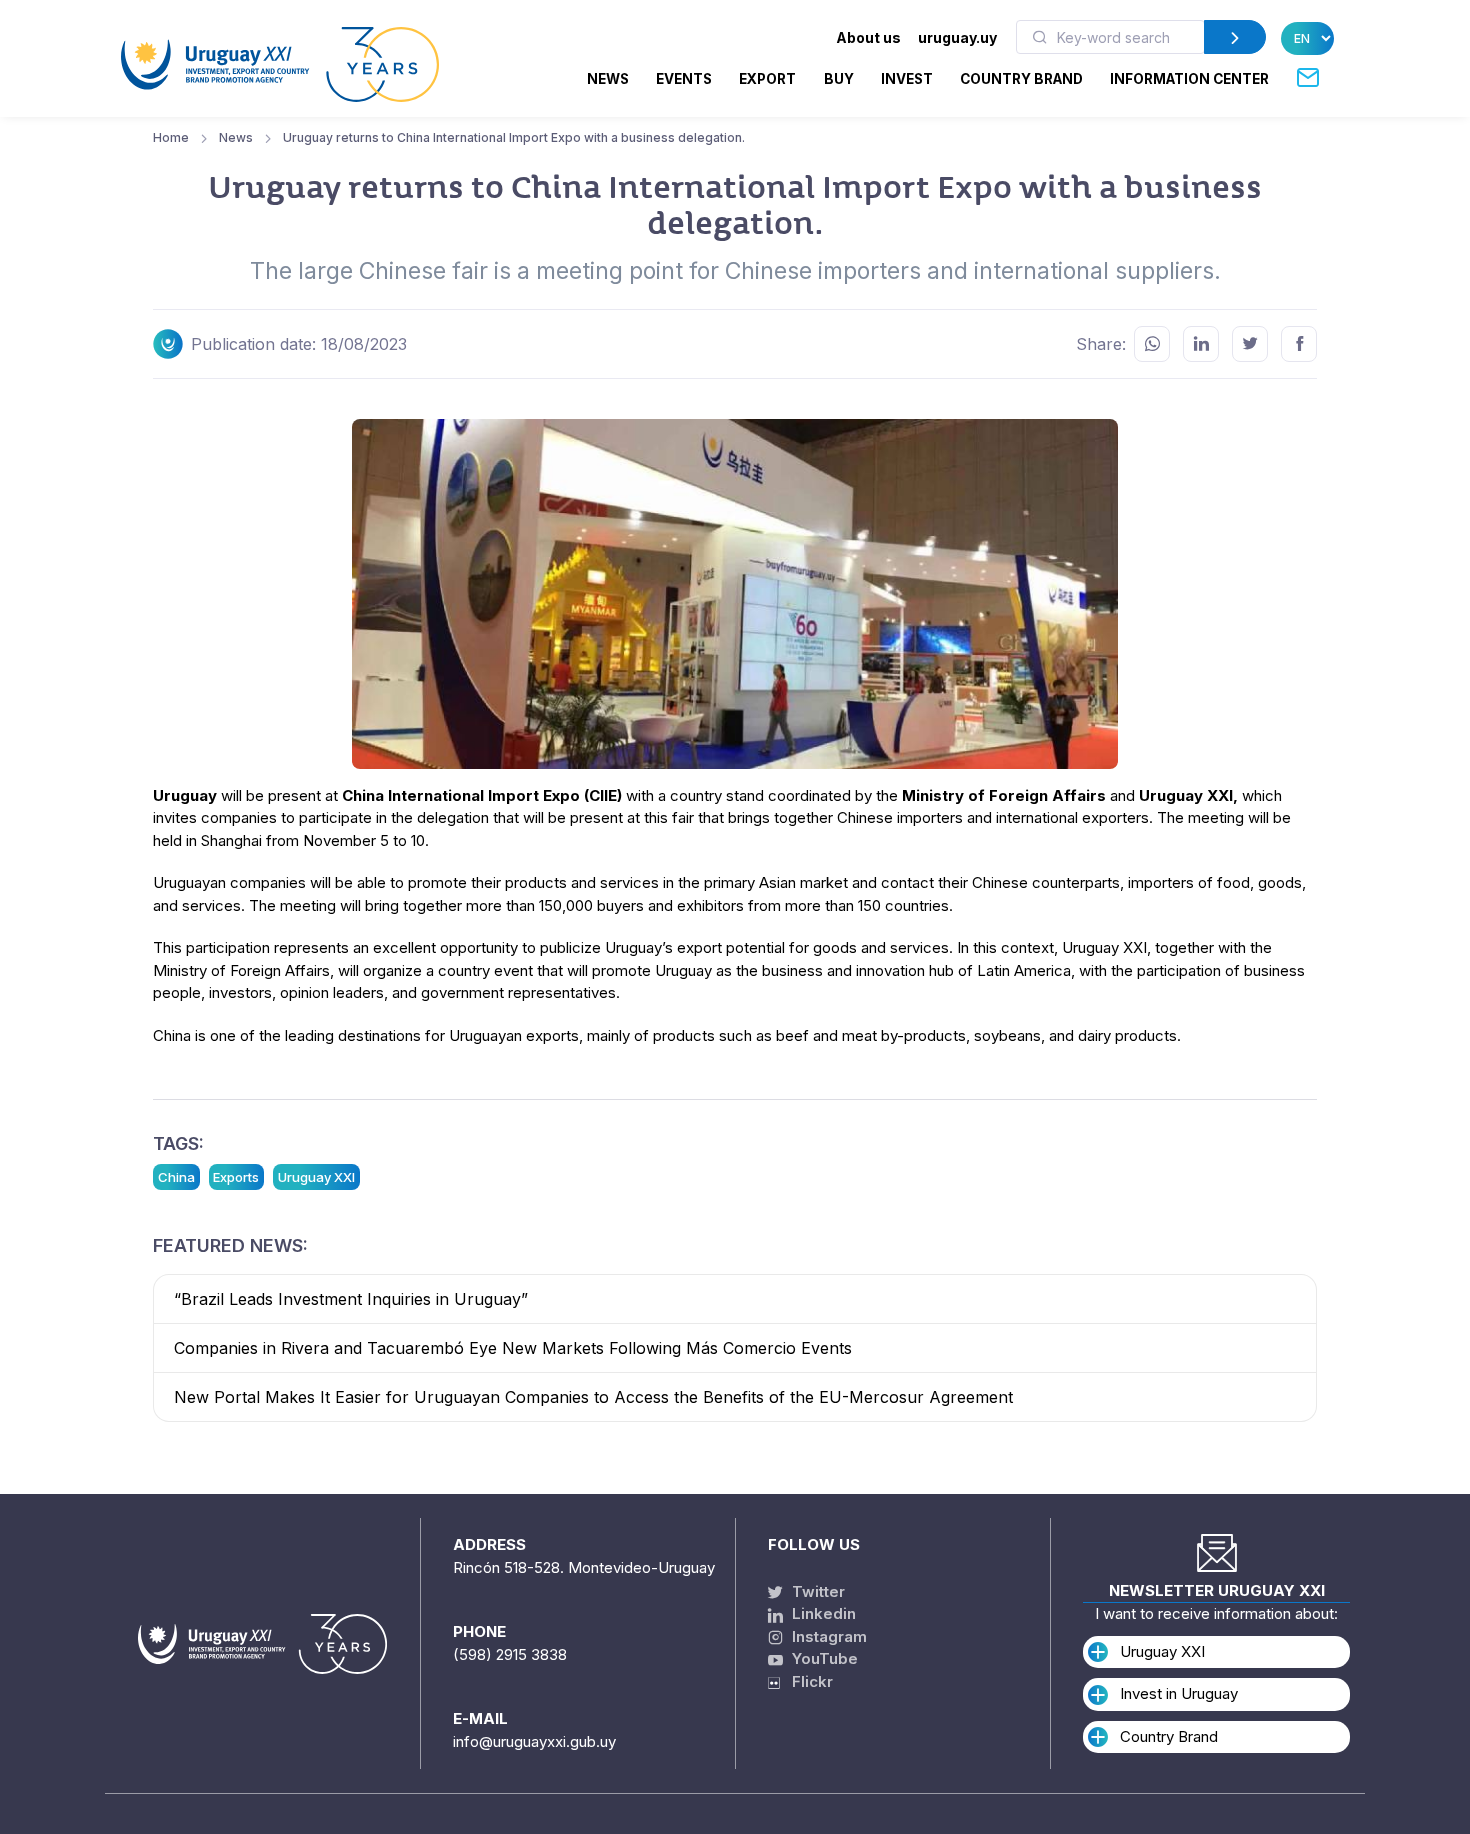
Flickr (806, 1681)
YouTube (823, 1658)
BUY (839, 79)
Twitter (816, 1591)
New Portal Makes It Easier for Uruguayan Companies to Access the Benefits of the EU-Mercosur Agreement (593, 1397)
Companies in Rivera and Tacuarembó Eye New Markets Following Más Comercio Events (513, 1348)
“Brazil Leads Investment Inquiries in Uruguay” (351, 1299)
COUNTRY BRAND (1021, 79)
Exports (236, 1177)
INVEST (907, 79)
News (608, 79)
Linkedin (822, 1613)
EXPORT (767, 79)
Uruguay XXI (316, 1177)
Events (684, 79)
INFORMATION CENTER (1189, 79)
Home (171, 137)
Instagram (827, 1636)
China (176, 1177)
